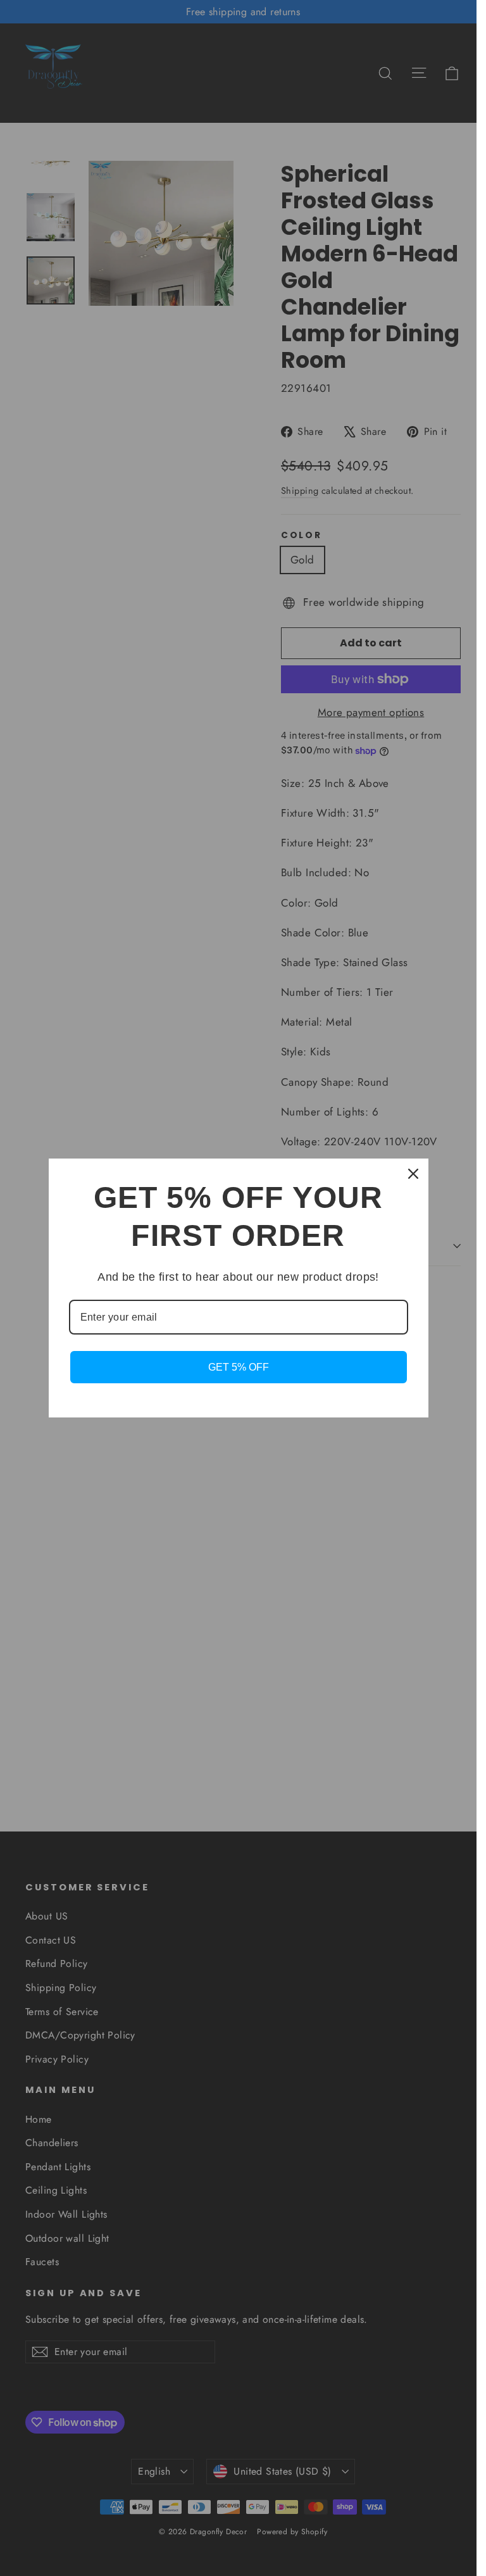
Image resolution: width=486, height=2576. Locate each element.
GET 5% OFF (239, 1367)
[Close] (413, 1174)
